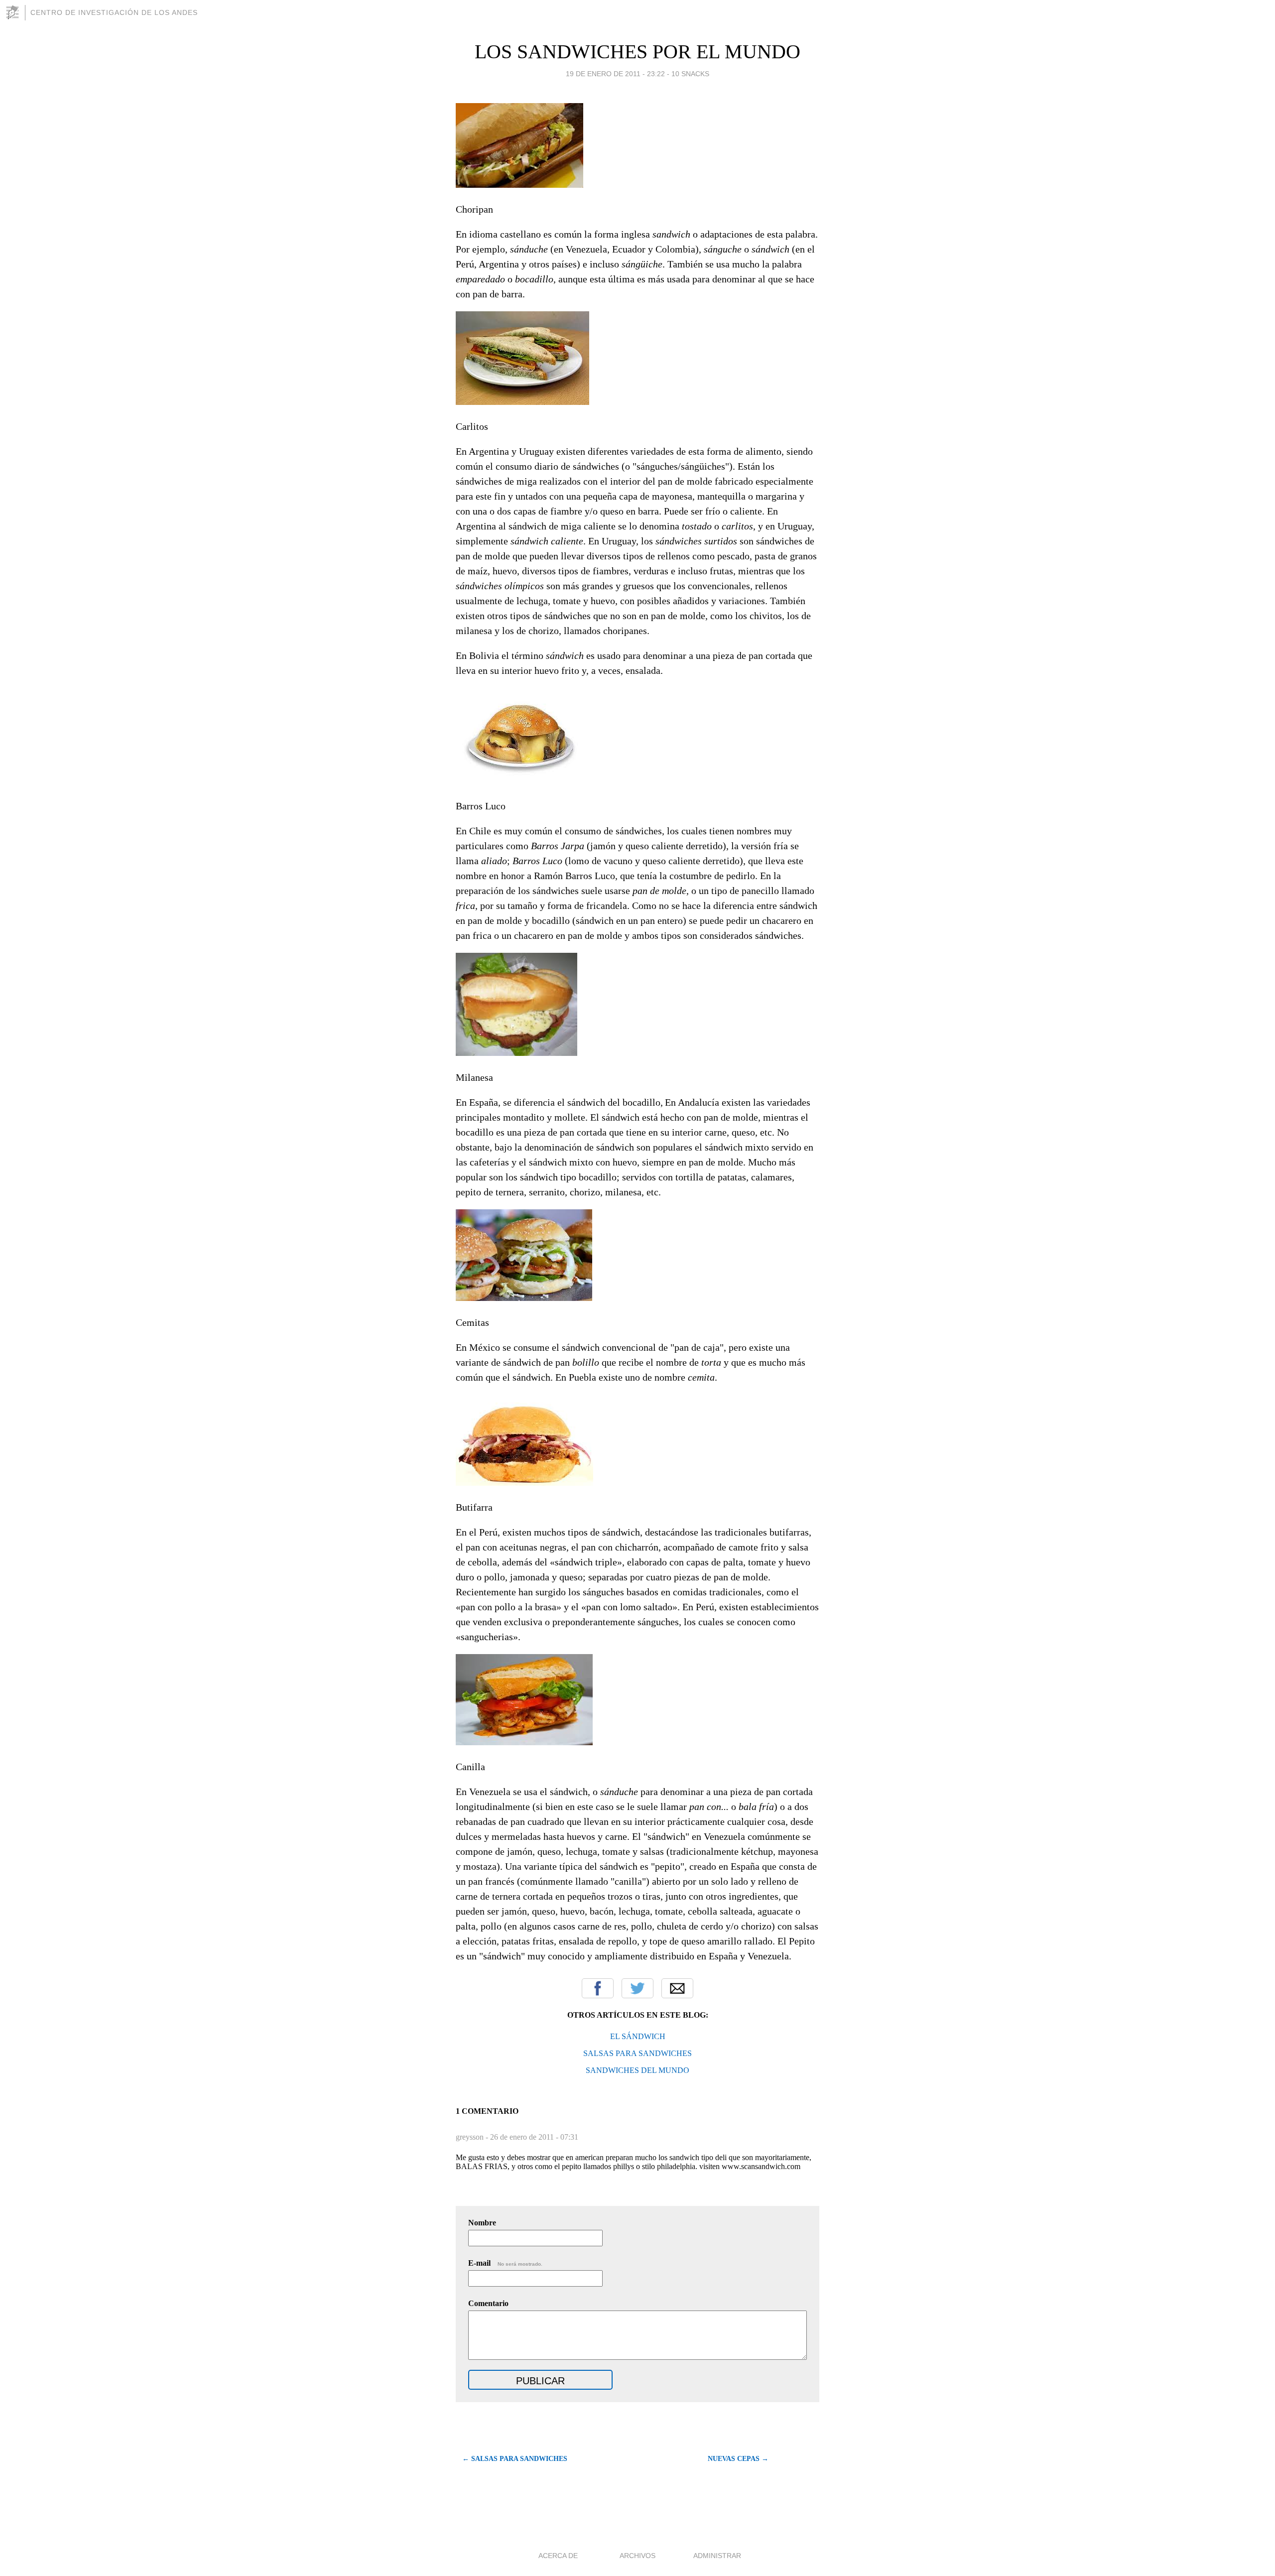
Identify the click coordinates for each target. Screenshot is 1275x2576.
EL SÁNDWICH (638, 2036)
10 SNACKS (690, 74)
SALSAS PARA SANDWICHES (637, 2053)
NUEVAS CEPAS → (738, 2459)
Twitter (637, 1988)
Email (677, 1988)
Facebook (598, 1988)
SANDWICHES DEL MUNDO (637, 2070)
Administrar (717, 2556)
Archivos (637, 2556)
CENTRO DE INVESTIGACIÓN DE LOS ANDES (114, 12)
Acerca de (558, 2556)
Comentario (488, 2303)
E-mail (505, 2263)
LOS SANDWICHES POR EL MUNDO (637, 52)
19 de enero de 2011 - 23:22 (615, 74)
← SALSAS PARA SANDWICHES (515, 2459)
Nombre (482, 2223)
